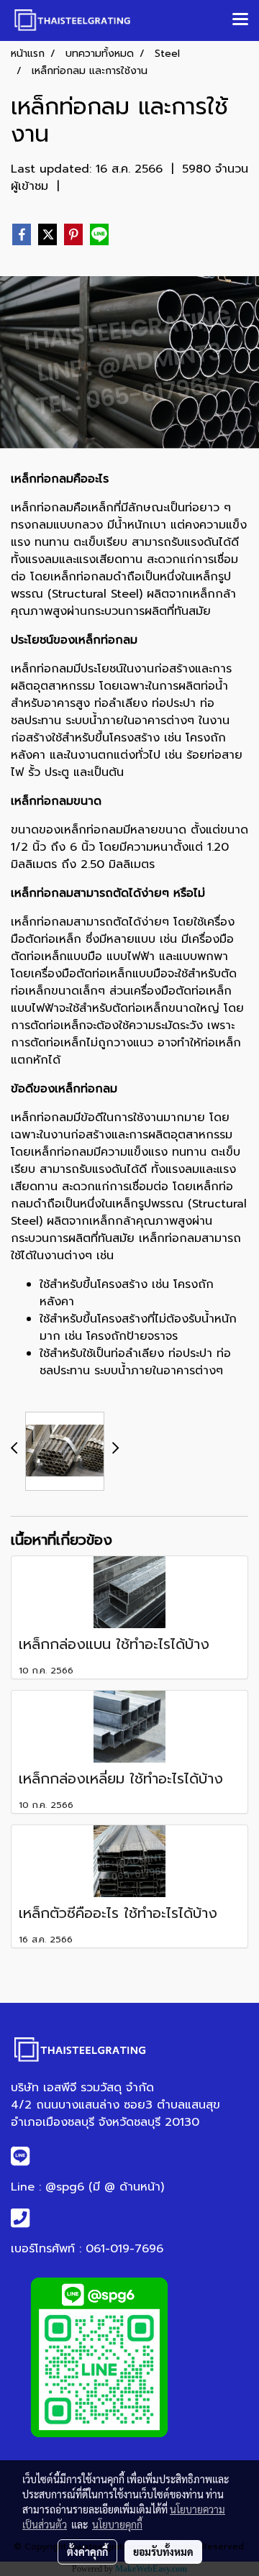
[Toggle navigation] (240, 20)
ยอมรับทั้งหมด (163, 2552)
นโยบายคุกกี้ (117, 2524)
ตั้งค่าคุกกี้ (87, 2552)
